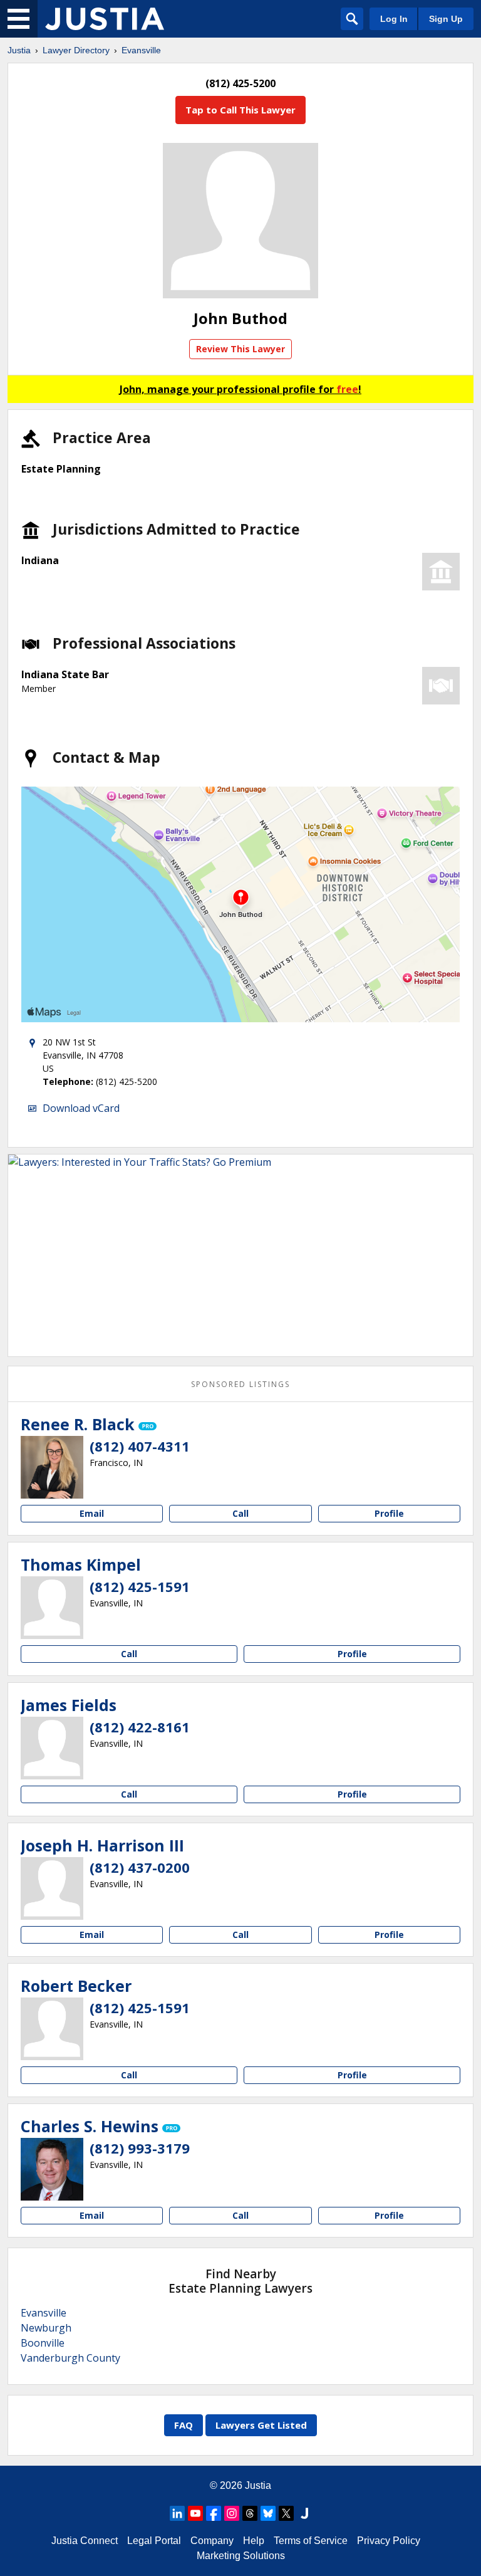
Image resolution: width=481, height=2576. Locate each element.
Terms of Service (311, 2541)
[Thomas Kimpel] (52, 1608)
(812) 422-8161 (140, 1727)
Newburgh (46, 2328)
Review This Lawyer (240, 349)
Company (212, 2541)
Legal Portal (154, 2541)
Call (240, 1513)
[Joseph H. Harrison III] (52, 1888)
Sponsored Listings (240, 1384)
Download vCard (81, 1108)
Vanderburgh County (70, 2358)
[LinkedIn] (177, 2513)
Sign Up (446, 19)
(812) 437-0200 (140, 1867)
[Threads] (250, 2513)
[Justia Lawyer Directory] (105, 19)
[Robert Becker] (52, 2029)
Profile (389, 1513)
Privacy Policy (389, 2541)
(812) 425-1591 (140, 1586)
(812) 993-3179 (140, 2148)
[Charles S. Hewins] (52, 2169)
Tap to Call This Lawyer (240, 110)
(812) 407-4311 (140, 1446)
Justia (19, 50)
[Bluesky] (268, 2513)
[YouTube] (195, 2513)
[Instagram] (232, 2513)
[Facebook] (214, 2513)
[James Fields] (52, 1748)
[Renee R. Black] (52, 1467)
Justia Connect (85, 2541)
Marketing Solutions (241, 2556)
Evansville (141, 50)
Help (254, 2541)
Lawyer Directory (76, 50)
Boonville (43, 2343)
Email (92, 1513)
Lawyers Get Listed (261, 2425)
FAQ (184, 2425)
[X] (286, 2513)
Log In (394, 19)
